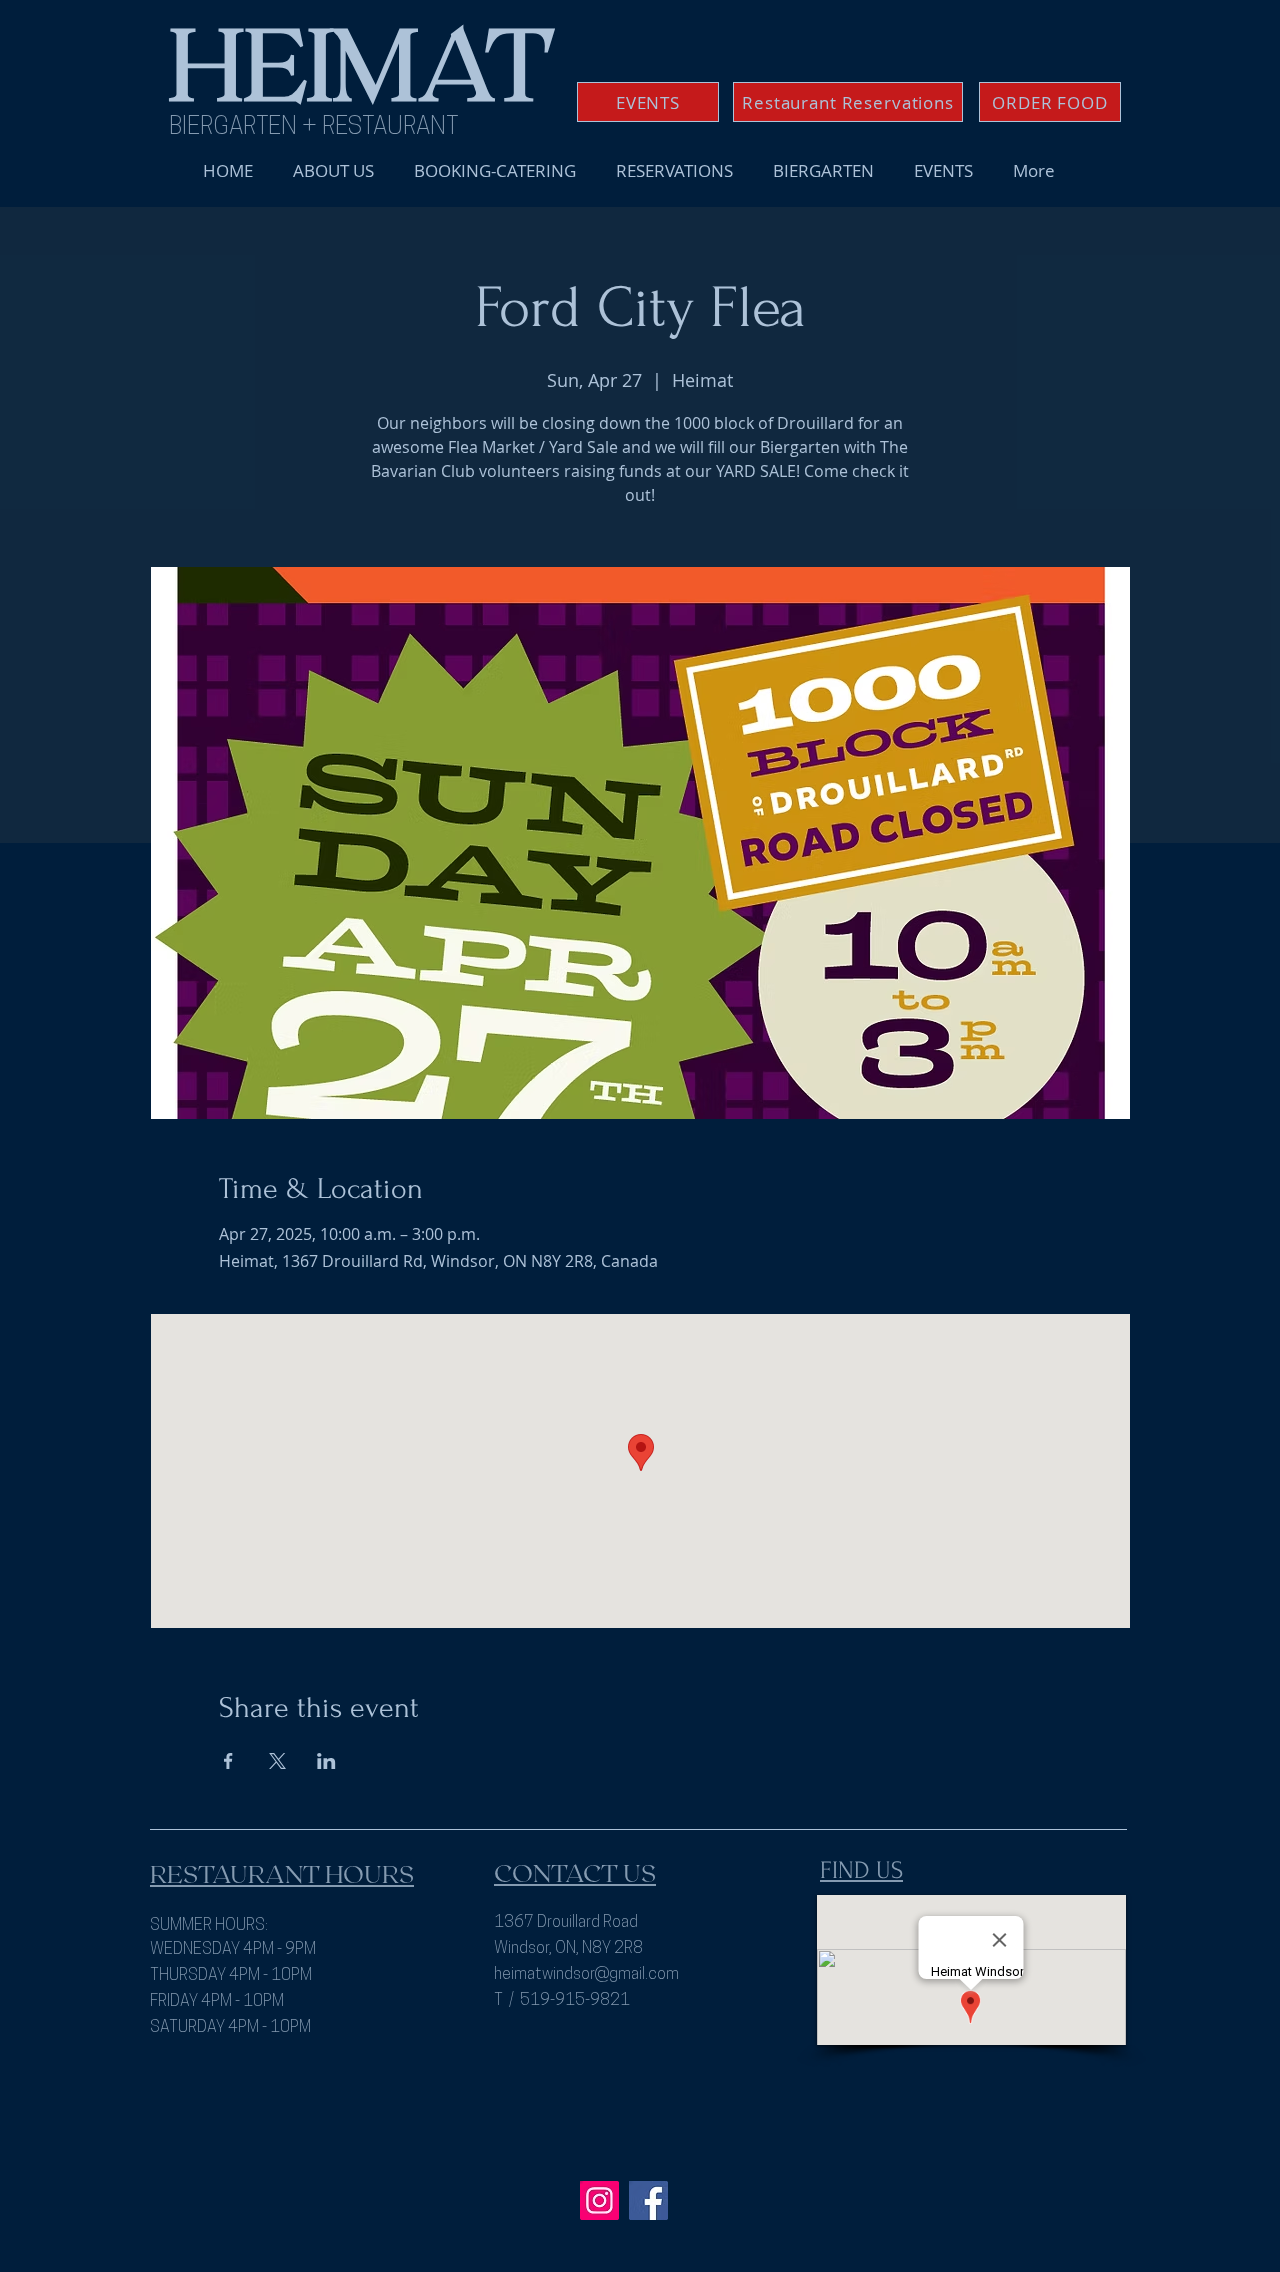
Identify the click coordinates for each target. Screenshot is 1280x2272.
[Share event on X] (277, 1761)
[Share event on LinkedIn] (326, 1761)
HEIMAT (361, 60)
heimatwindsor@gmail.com (586, 1975)
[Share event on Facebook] (228, 1761)
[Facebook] (648, 2200)
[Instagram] (599, 2200)
